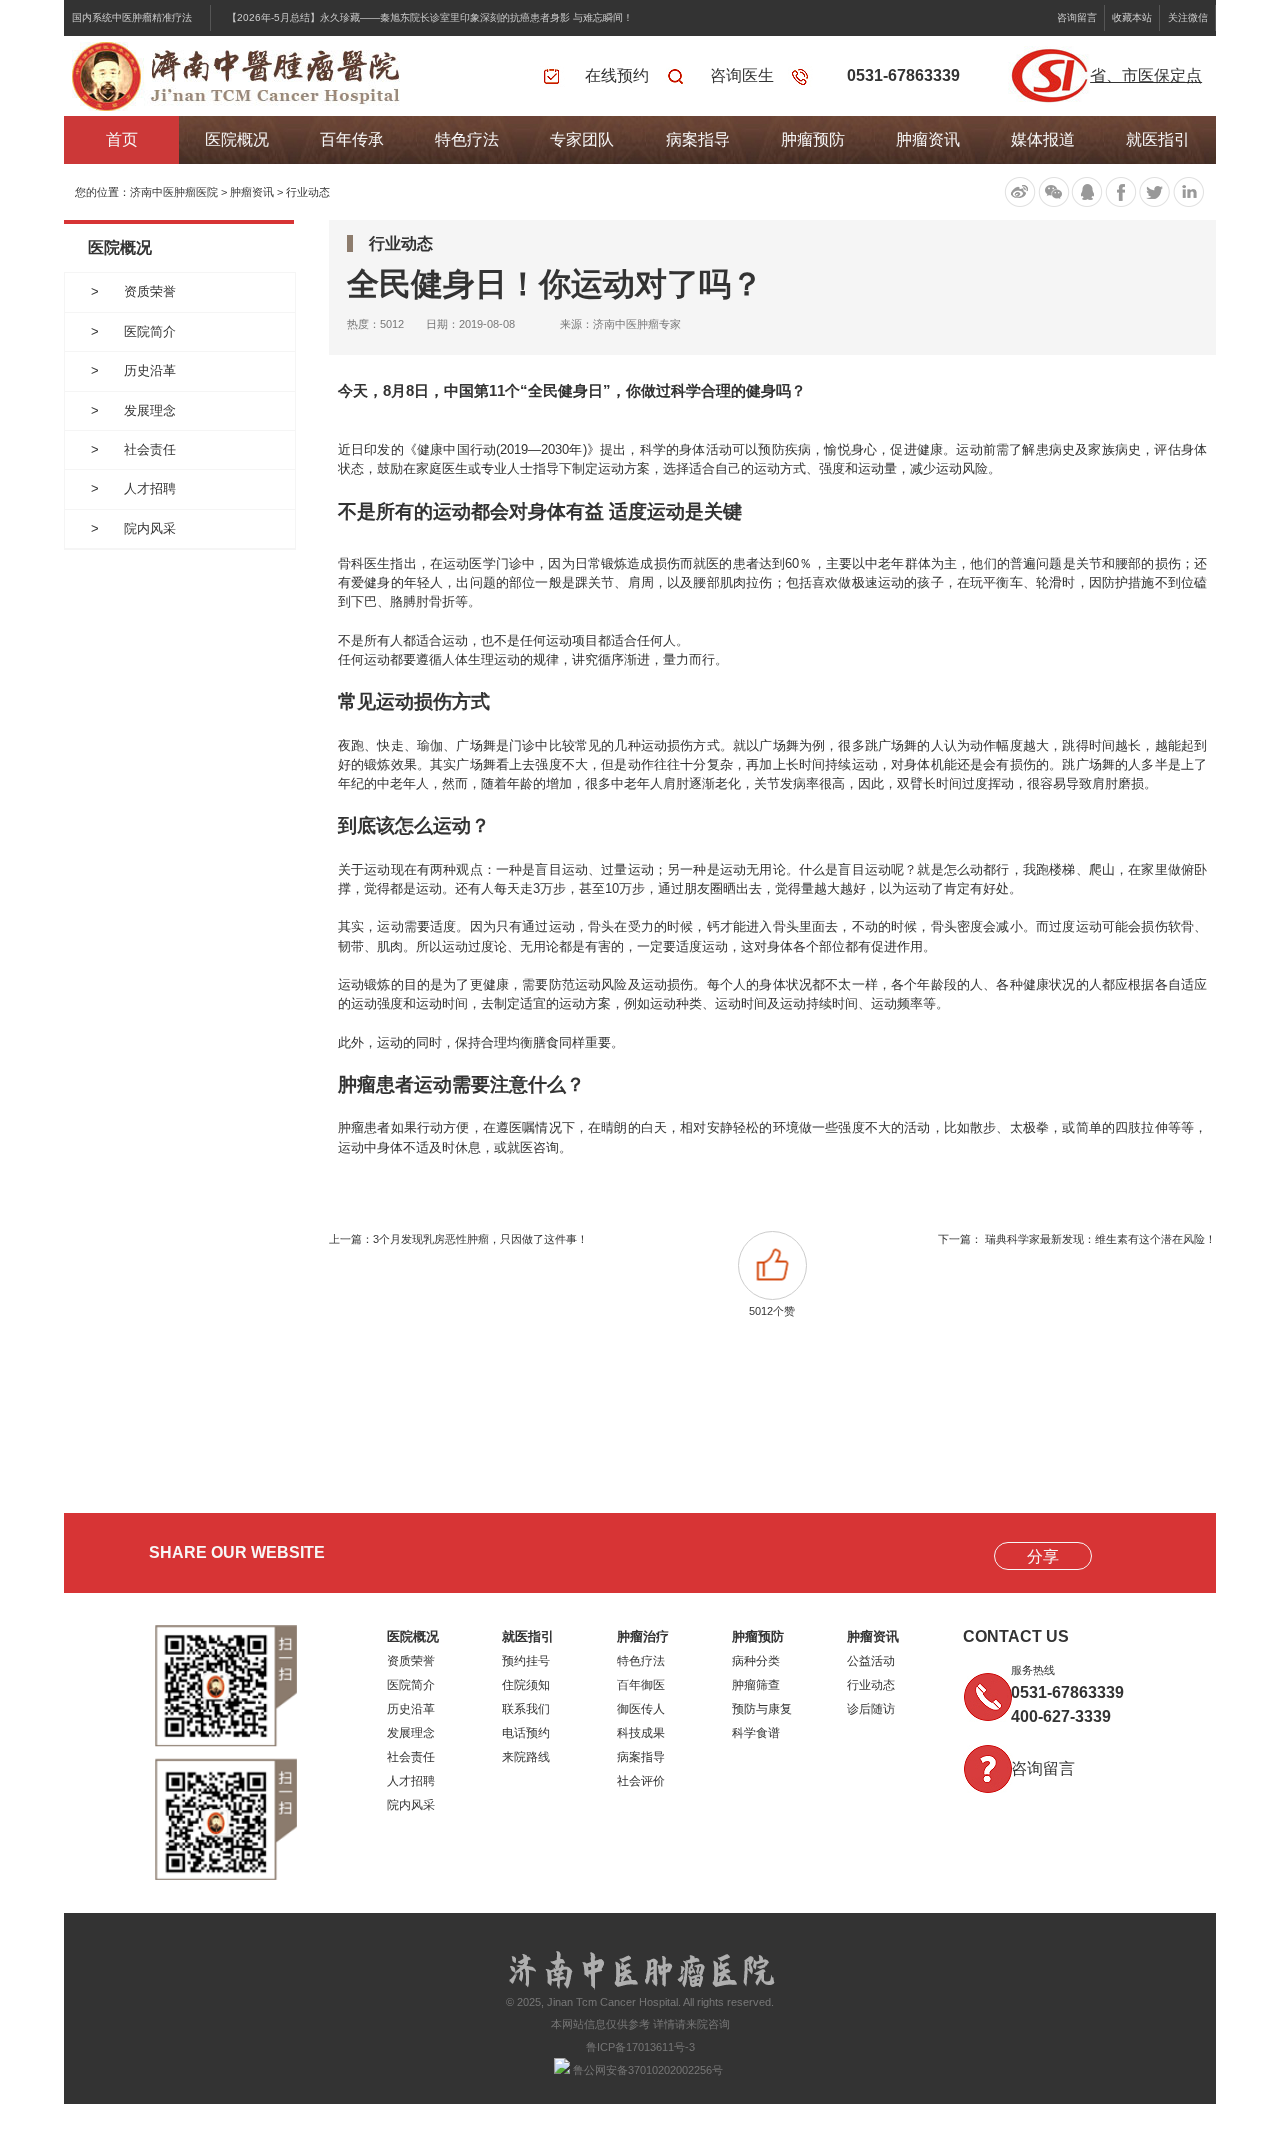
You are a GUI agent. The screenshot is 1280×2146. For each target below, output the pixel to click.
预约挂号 (526, 1661)
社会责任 (150, 449)
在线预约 (617, 75)
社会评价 (641, 1781)
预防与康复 (762, 1709)
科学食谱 (756, 1733)
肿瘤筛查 (756, 1685)
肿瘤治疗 (643, 1636)
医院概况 (237, 139)
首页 (122, 139)
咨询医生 (741, 75)
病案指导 (698, 139)
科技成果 (641, 1733)
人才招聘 (150, 488)
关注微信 (1188, 17)
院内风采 (150, 528)
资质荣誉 (150, 291)
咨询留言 (1077, 17)
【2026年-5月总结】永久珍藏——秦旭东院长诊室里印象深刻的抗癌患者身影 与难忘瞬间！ (430, 17)
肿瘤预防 (813, 139)
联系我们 (526, 1709)
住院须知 (526, 1685)
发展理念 (150, 410)
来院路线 (526, 1757)
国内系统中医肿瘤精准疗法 (132, 17)
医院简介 (150, 331)
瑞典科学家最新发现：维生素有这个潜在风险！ (1100, 1239)
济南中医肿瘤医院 (174, 192)
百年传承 (352, 139)
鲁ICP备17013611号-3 (640, 2047)
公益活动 (871, 1661)
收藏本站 (1132, 17)
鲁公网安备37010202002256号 (646, 2070)
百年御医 (641, 1685)
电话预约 (526, 1733)
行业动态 (308, 192)
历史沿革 (150, 370)
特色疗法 (467, 139)
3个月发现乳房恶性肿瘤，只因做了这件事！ (480, 1239)
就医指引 (1158, 139)
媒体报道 (1043, 139)
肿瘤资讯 (928, 139)
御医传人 (641, 1709)
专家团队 (582, 139)
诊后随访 (871, 1709)
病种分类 (756, 1661)
